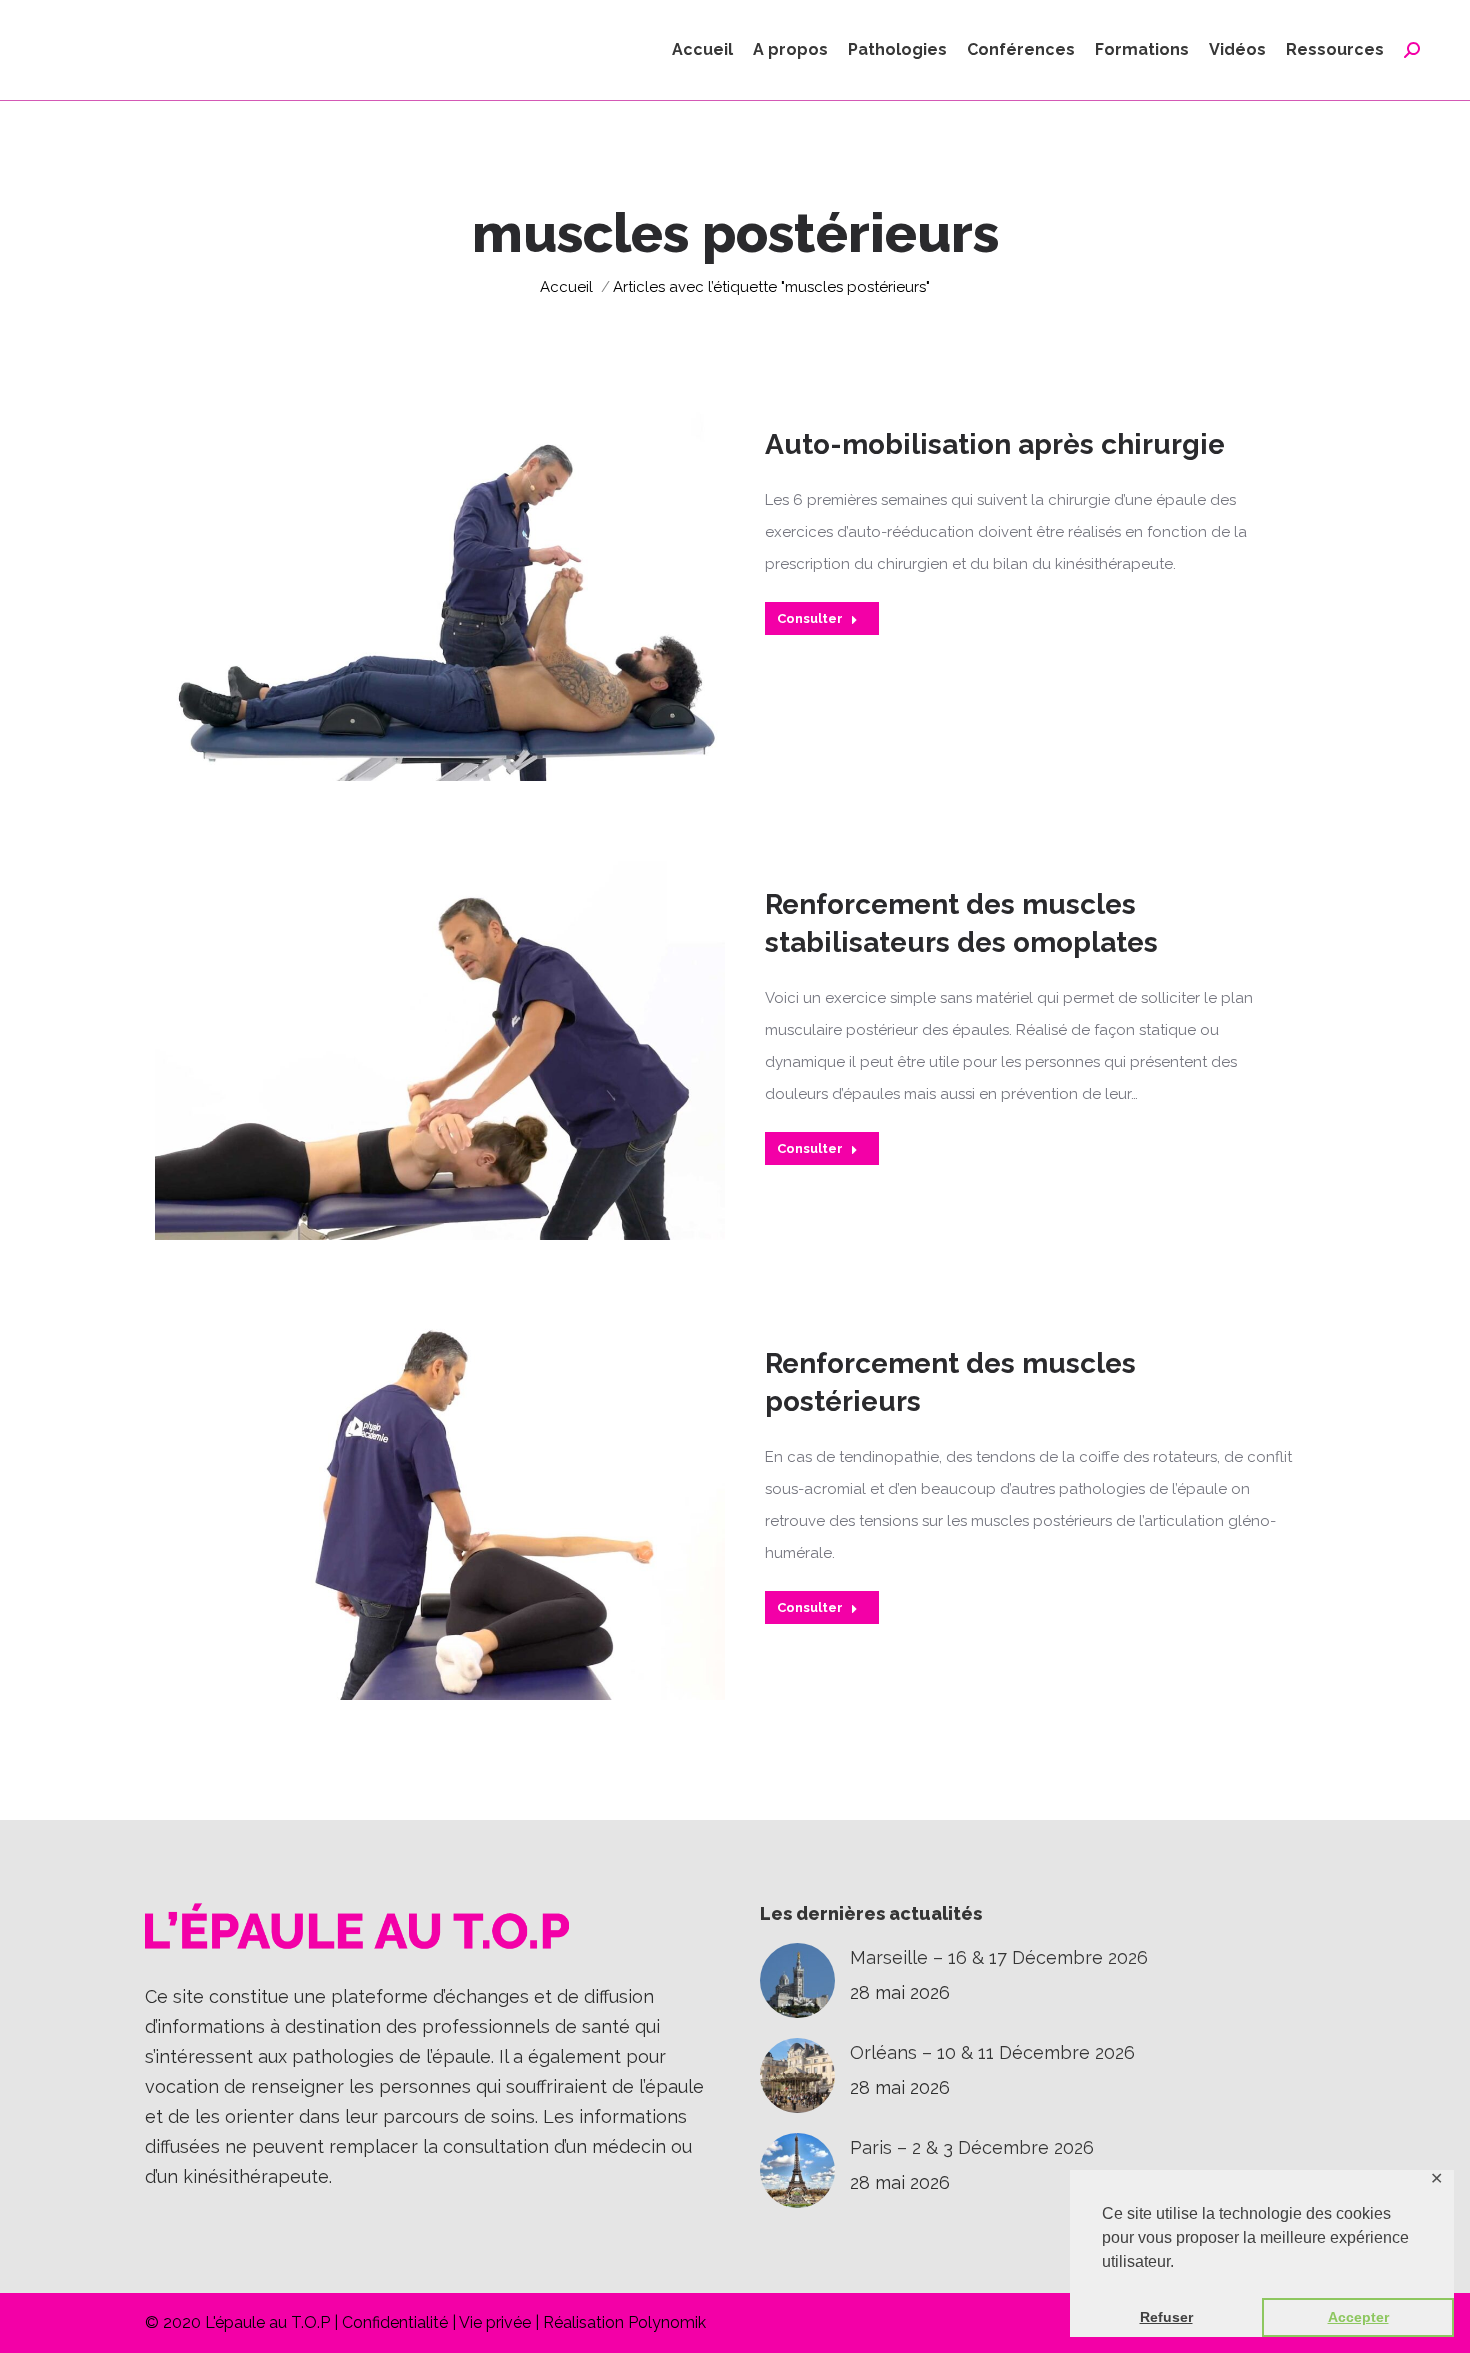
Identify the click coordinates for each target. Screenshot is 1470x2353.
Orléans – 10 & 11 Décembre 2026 (992, 2052)
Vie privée (495, 2322)
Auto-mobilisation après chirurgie (995, 444)
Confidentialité (395, 2322)
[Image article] (797, 1980)
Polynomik (667, 2322)
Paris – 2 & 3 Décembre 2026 (972, 2147)
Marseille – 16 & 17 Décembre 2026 (999, 1957)
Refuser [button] (1166, 2317)
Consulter (810, 618)
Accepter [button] (1358, 2317)
